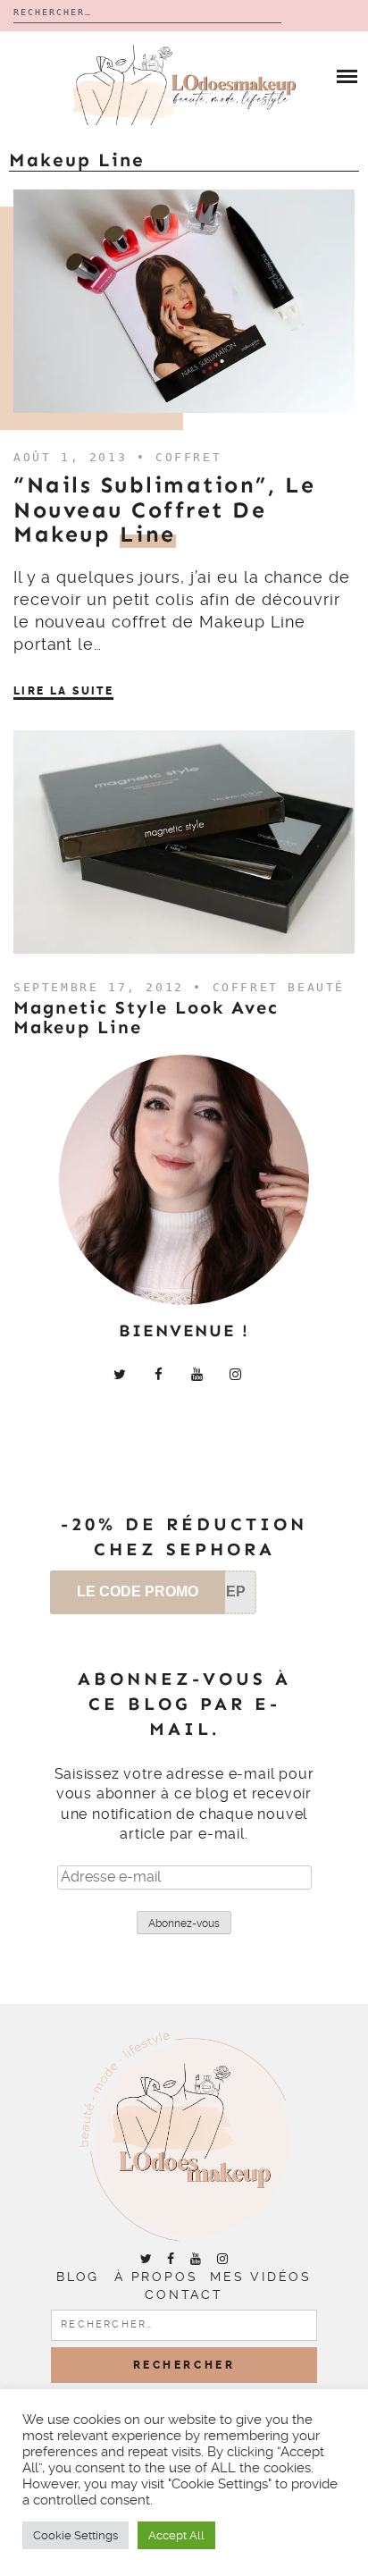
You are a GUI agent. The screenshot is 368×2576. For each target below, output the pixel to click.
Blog (78, 2277)
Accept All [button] (176, 2535)
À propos (156, 2277)
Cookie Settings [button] (75, 2535)
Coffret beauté (279, 987)
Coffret (188, 457)
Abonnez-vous (184, 1924)
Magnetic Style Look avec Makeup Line (146, 1017)
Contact (184, 2294)
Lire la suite (63, 691)
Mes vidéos (261, 2277)
